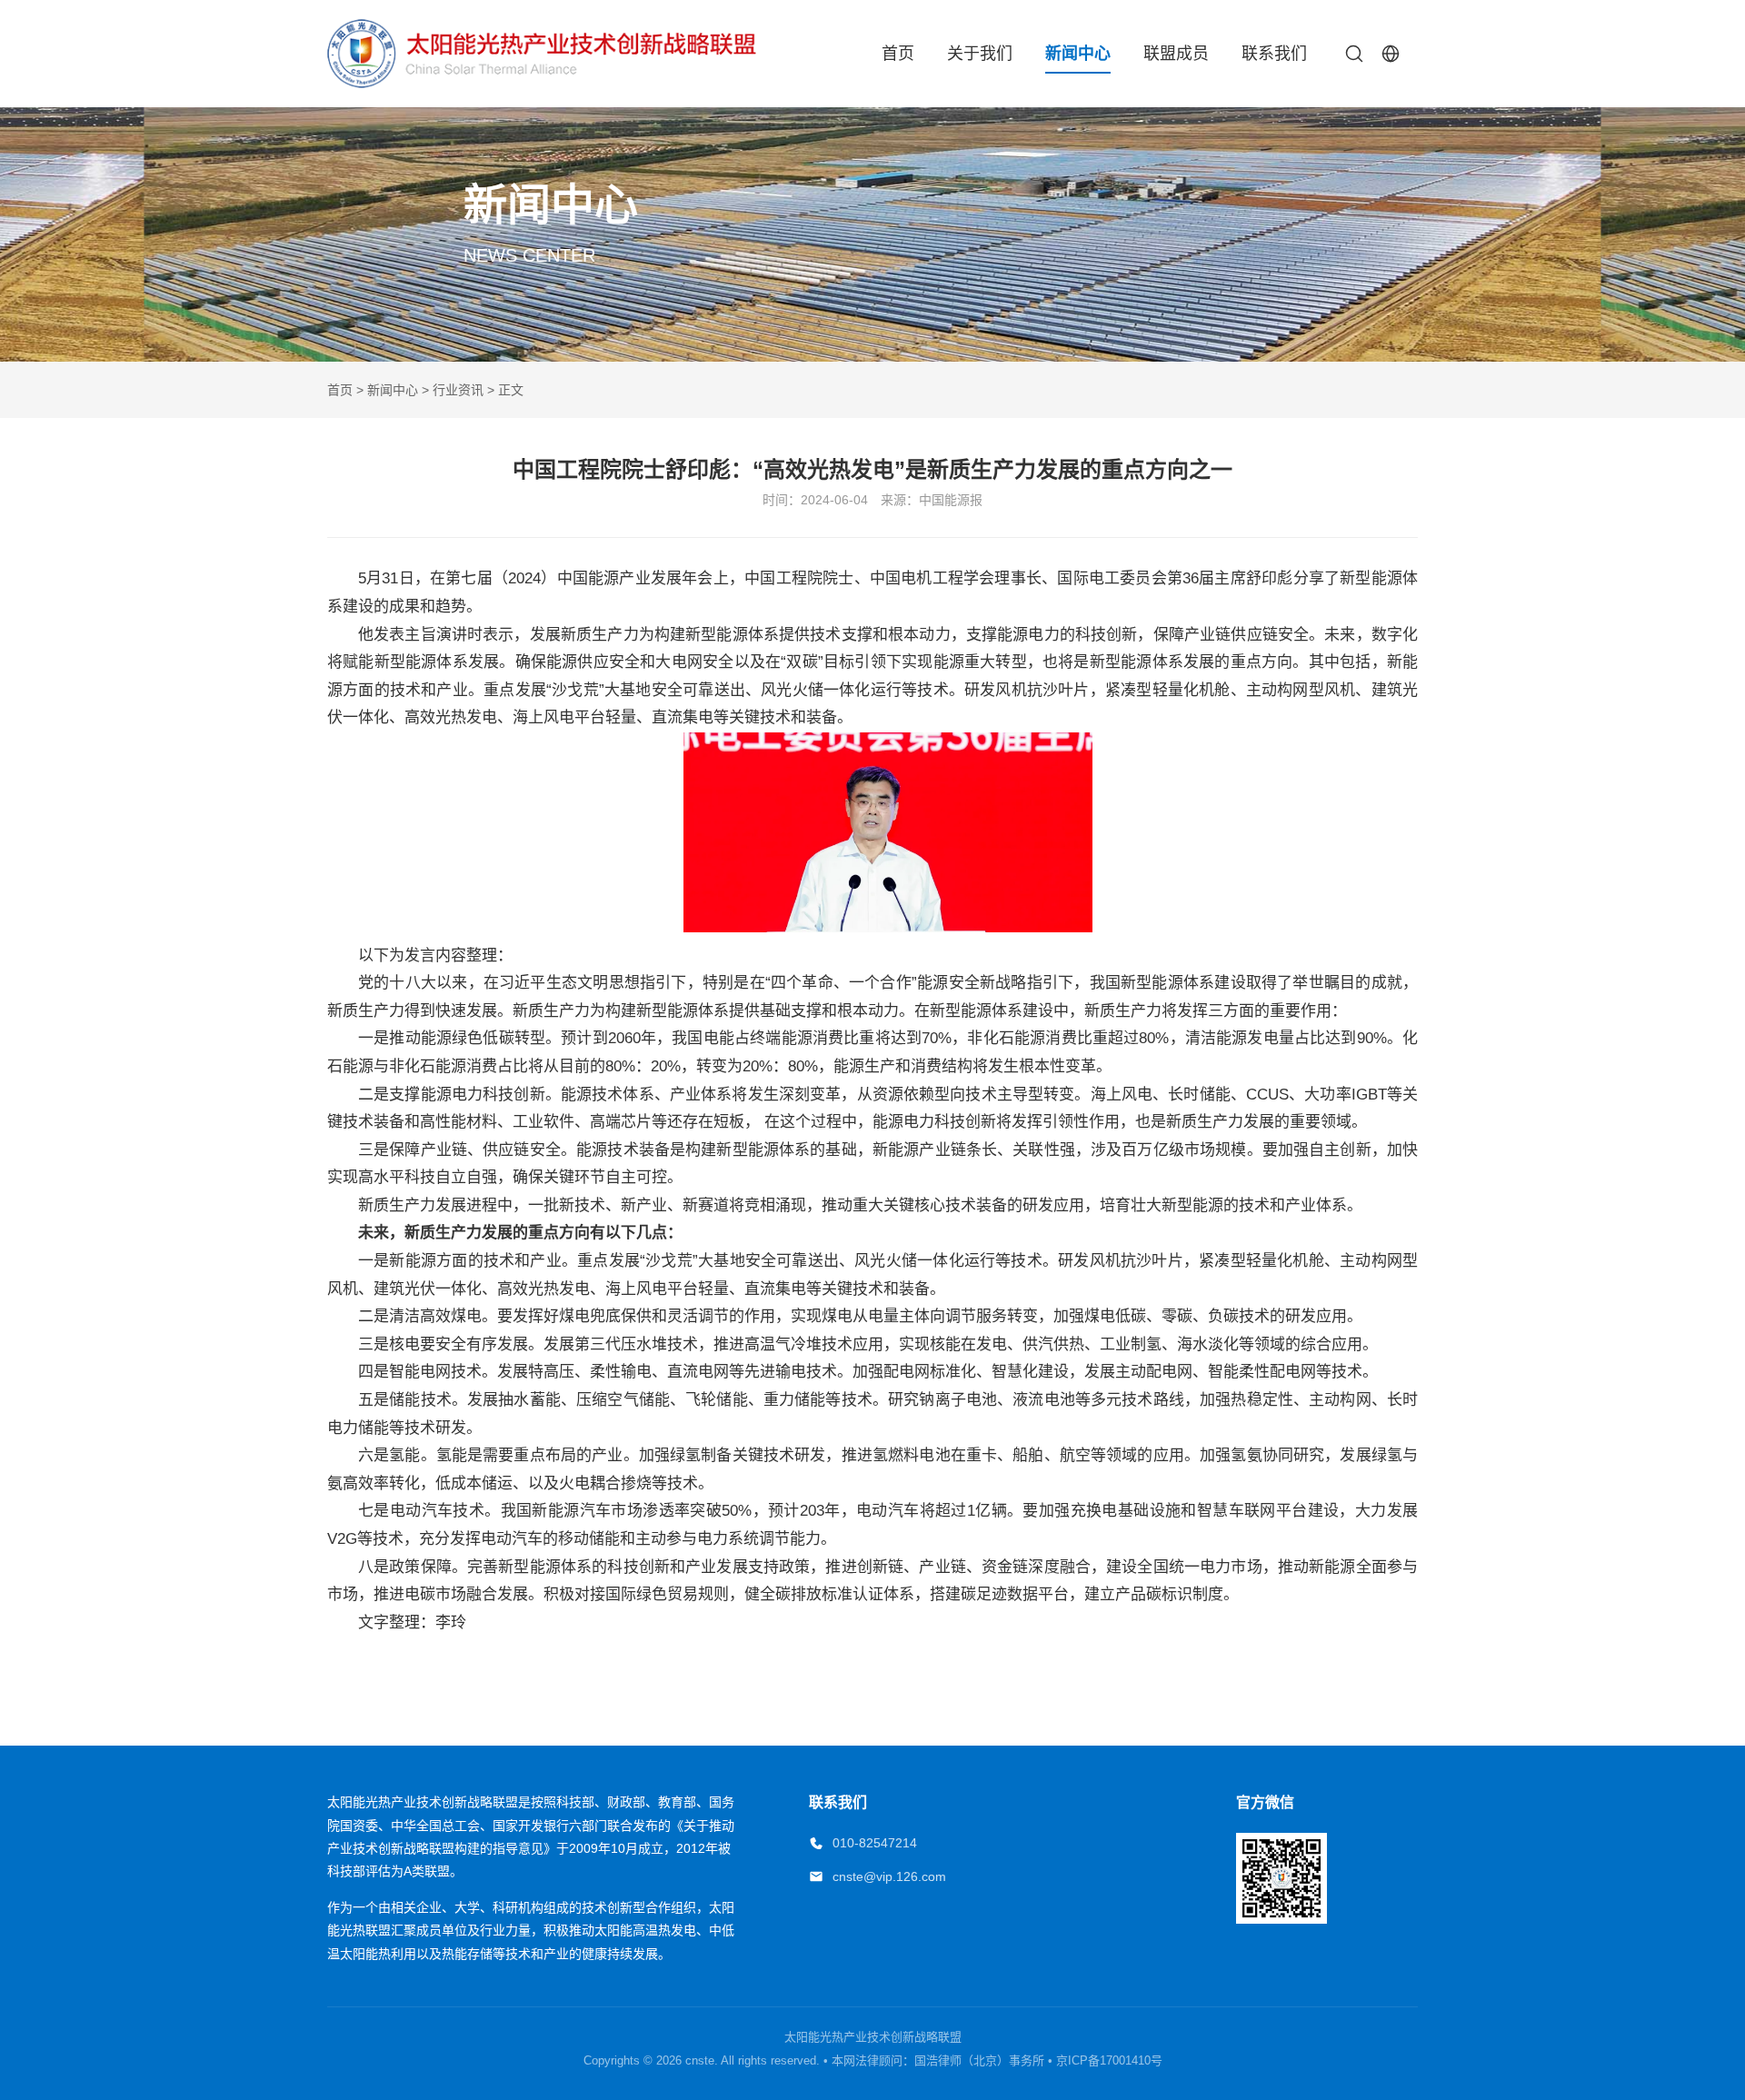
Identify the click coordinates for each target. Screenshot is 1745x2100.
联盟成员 (1176, 54)
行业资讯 (458, 390)
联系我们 (1274, 54)
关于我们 (980, 54)
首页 (898, 54)
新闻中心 (1078, 54)
